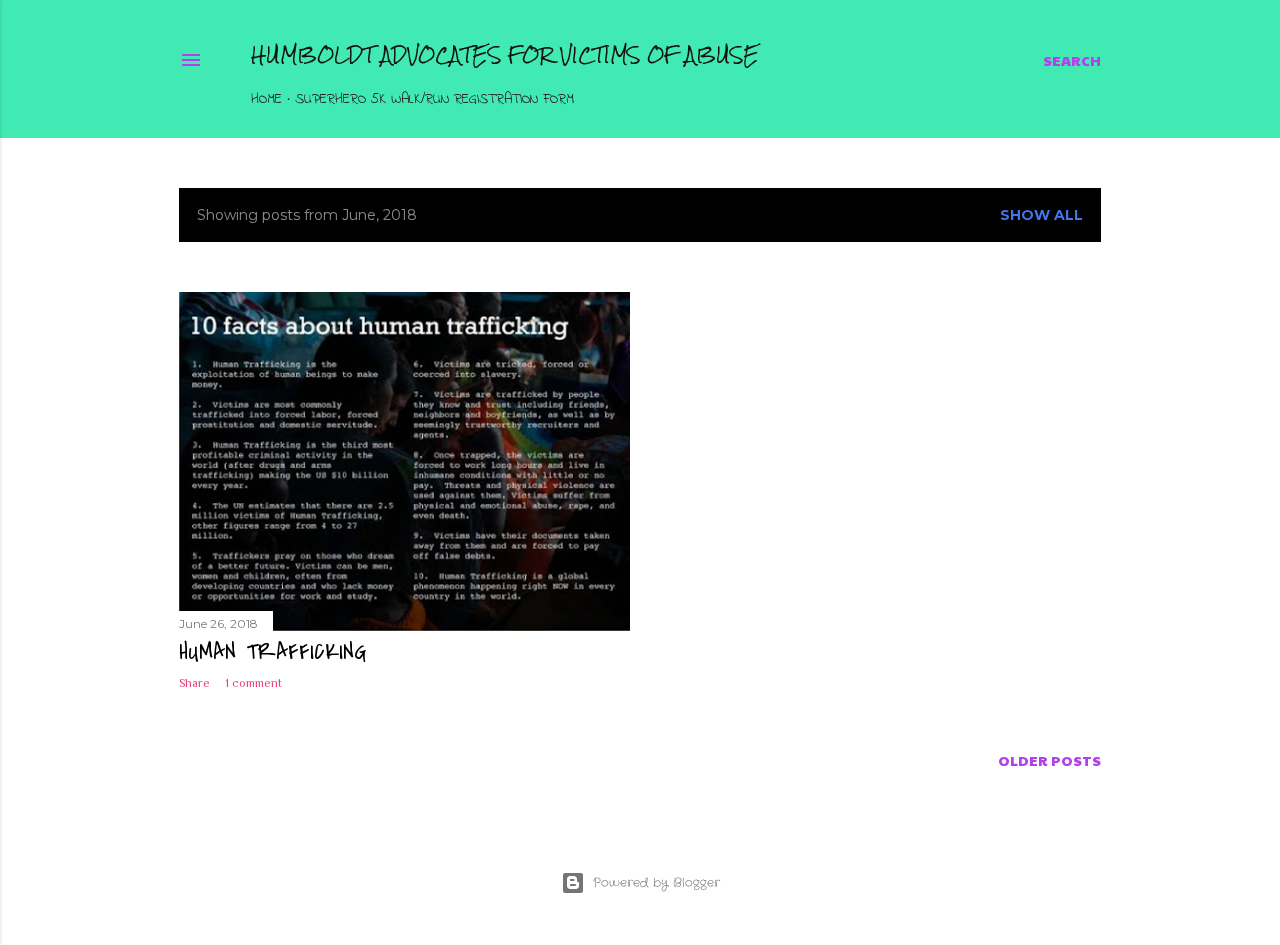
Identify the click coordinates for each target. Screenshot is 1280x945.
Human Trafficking (272, 652)
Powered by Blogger (656, 882)
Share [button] (194, 683)
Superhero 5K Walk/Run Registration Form (434, 99)
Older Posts (1049, 760)
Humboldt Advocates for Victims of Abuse (505, 54)
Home (266, 99)
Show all (1041, 215)
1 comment (253, 683)
